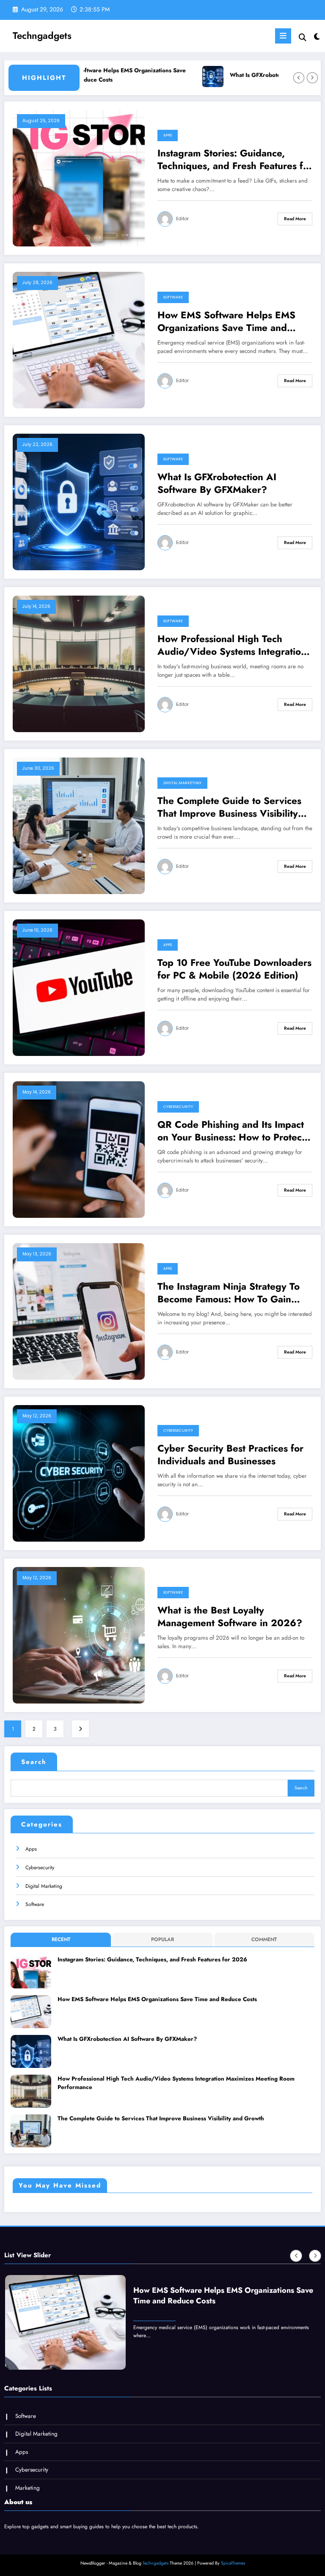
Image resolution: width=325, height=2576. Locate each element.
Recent (61, 1939)
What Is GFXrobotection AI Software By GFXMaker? (255, 75)
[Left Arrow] (299, 78)
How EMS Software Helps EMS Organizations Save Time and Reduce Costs (226, 321)
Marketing (28, 2488)
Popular (162, 1939)
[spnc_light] (316, 37)
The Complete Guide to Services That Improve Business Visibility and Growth (229, 807)
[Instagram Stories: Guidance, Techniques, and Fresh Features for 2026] (79, 178)
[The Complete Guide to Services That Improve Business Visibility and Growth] (79, 826)
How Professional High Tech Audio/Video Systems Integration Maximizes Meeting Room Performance (232, 645)
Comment (264, 1939)
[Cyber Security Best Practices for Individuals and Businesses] (79, 1473)
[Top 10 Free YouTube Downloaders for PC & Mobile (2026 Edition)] (79, 987)
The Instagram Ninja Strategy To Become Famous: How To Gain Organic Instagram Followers (229, 1293)
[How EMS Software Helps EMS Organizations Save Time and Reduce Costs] (79, 340)
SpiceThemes (233, 2563)
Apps (168, 135)
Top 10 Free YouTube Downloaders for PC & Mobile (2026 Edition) (234, 969)
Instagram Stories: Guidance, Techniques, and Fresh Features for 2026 (235, 160)
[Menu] (283, 36)
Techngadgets (42, 36)
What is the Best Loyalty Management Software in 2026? (230, 1617)
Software (173, 297)
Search (34, 1762)
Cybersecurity (178, 1107)
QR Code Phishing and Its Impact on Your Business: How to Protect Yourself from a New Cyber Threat (233, 1131)
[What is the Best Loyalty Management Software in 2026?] (79, 1635)
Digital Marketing (182, 783)
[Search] (303, 37)
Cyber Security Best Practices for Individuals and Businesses (230, 1455)
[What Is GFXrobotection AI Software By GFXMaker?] (79, 502)
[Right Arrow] (312, 78)
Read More (295, 219)
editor (182, 219)
